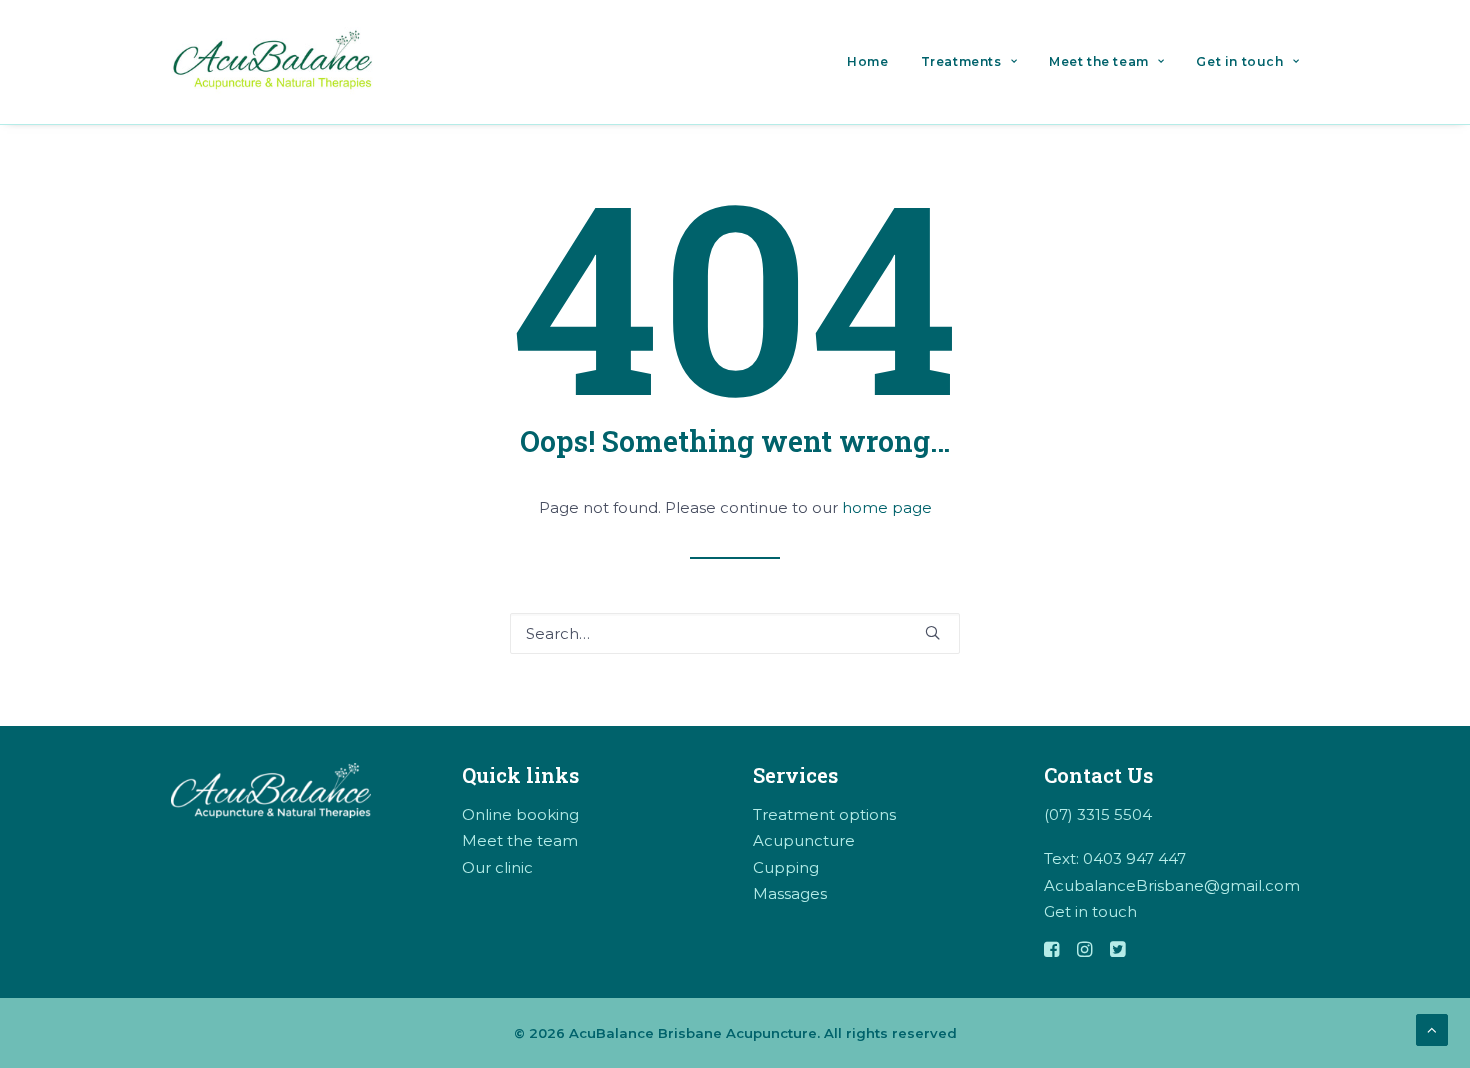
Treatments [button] (961, 61)
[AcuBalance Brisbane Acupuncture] (275, 62)
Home (867, 61)
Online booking (520, 814)
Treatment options (824, 814)
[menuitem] (874, 62)
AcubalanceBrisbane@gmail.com (1172, 885)
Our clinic (497, 867)
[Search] (735, 633)
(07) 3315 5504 (1098, 814)
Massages (790, 893)
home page (887, 507)
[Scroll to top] (1432, 1028)
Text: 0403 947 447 (1115, 858)
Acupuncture (804, 840)
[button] (932, 632)
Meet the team (1099, 61)
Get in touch (1239, 61)
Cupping (786, 867)
